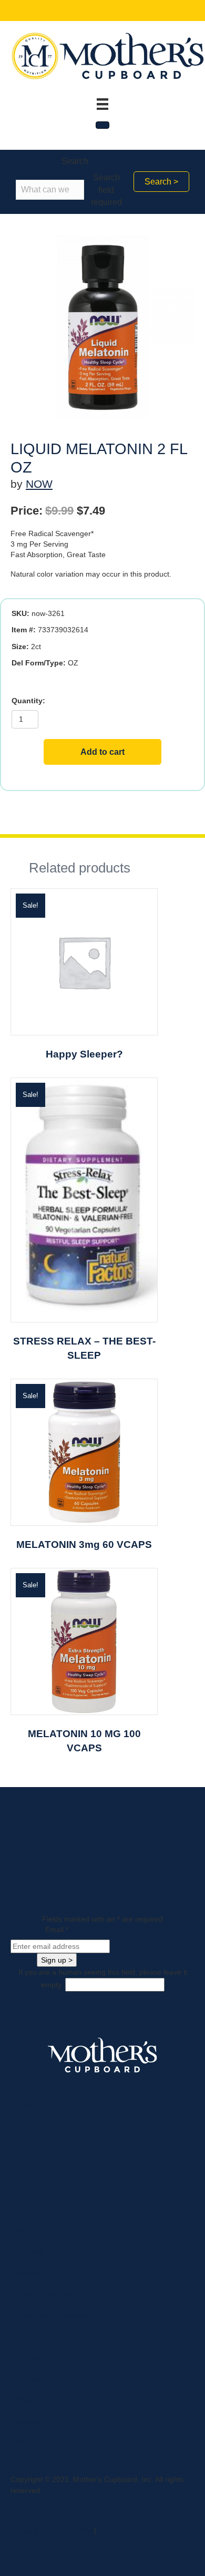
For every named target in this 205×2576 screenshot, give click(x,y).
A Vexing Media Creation (51, 2530)
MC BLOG (33, 2442)
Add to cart (102, 752)
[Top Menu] (102, 104)
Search (75, 161)
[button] (161, 182)
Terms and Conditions (52, 2316)
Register (30, 2421)
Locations (32, 2168)
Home (26, 2104)
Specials (30, 2252)
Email (57, 1930)
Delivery (29, 2379)
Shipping (30, 2400)
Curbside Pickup (43, 2358)
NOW (39, 484)
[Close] (102, 125)
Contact (29, 2189)
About (25, 2125)
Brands (28, 2273)
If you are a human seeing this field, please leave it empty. (103, 1978)
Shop (24, 2146)
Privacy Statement (46, 2294)
